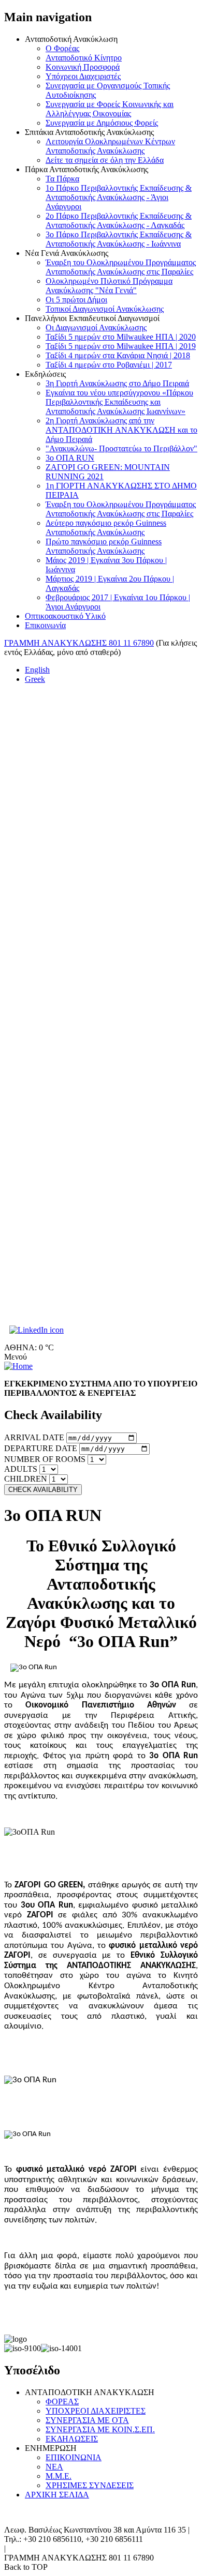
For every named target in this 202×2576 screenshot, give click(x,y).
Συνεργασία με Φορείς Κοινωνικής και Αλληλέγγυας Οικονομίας (110, 109)
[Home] (18, 1366)
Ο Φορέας (62, 48)
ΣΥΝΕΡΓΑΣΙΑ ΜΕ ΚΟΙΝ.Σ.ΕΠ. (100, 2429)
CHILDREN (26, 1479)
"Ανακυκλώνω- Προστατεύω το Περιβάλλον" (121, 448)
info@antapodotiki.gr (43, 2548)
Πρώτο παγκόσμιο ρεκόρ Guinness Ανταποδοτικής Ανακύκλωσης (104, 546)
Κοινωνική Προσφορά (83, 67)
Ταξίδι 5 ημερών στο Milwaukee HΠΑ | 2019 (121, 346)
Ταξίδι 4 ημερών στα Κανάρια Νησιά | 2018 (118, 355)
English (37, 670)
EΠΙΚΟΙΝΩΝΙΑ (74, 2457)
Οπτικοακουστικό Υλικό (65, 616)
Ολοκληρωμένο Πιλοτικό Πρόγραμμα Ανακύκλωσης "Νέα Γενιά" (109, 286)
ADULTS (21, 1469)
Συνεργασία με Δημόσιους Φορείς (102, 123)
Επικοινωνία (45, 625)
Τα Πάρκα (62, 179)
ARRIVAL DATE (34, 1437)
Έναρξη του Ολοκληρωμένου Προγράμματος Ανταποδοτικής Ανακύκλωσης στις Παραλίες (121, 267)
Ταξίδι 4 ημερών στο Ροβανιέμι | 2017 (109, 365)
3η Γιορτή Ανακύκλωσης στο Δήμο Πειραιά (117, 383)
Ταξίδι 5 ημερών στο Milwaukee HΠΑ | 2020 (121, 337)
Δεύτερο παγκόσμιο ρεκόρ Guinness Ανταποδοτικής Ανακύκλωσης (106, 528)
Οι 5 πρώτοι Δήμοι (76, 300)
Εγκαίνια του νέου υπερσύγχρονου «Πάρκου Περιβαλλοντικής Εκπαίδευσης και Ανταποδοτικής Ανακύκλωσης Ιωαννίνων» (119, 402)
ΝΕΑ (54, 2467)
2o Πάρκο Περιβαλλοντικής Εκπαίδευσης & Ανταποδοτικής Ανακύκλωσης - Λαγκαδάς (119, 220)
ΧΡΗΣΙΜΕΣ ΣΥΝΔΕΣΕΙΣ (90, 2485)
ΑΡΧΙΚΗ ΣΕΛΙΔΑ (57, 2495)
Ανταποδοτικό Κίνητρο (84, 58)
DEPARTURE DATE (41, 1448)
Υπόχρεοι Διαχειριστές (83, 76)
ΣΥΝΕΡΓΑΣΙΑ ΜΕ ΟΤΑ (87, 2420)
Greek (35, 679)
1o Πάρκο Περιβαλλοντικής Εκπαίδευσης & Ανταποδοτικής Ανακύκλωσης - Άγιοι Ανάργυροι (119, 197)
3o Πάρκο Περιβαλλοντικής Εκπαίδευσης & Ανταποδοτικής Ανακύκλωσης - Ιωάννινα (119, 239)
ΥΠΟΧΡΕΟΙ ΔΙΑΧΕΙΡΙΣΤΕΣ (96, 2411)
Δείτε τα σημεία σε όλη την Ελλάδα (105, 160)
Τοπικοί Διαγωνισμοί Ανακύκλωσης (105, 309)
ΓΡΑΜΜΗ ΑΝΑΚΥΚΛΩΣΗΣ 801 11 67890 (79, 643)
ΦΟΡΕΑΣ (62, 2402)
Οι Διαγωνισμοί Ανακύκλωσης (96, 327)
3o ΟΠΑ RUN (70, 458)
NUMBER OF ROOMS (45, 1459)
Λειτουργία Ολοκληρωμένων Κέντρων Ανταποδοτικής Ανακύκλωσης (110, 146)
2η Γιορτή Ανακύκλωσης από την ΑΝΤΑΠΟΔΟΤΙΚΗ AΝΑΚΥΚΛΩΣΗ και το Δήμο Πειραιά (121, 430)
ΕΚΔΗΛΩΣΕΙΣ (72, 2439)
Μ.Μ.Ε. (59, 2476)
